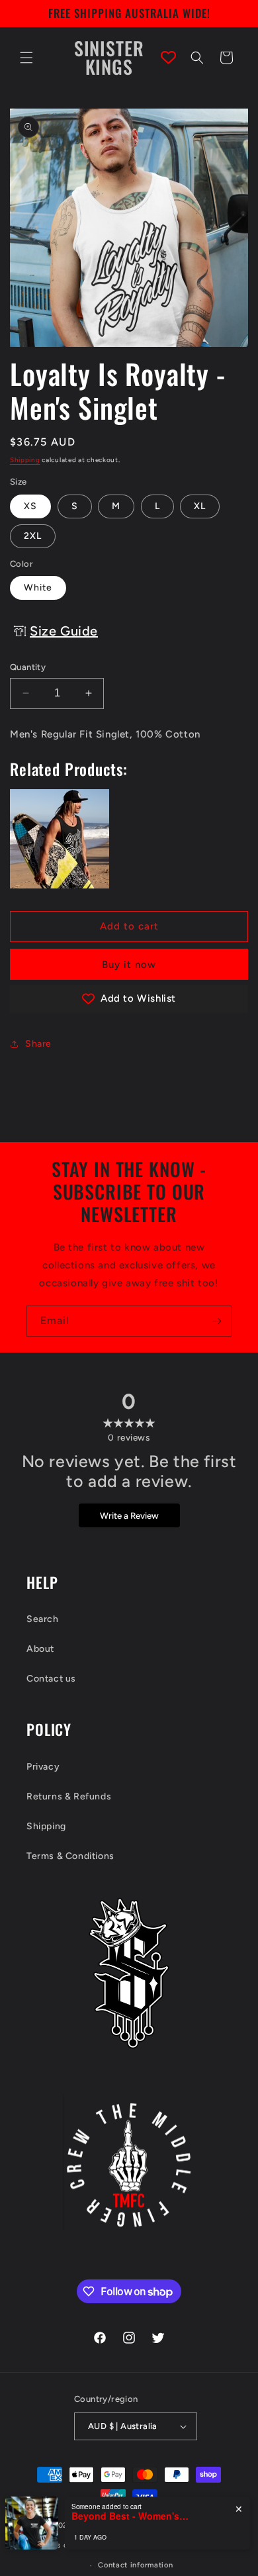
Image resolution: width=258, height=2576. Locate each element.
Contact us (51, 1679)
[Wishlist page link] (168, 57)
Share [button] (38, 1044)
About (40, 1649)
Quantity (28, 667)
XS (30, 506)
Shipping (25, 460)
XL (200, 506)
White (38, 588)
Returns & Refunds (69, 1796)
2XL (33, 536)
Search (43, 1619)
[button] (26, 58)
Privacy (43, 1767)
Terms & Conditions (70, 1856)
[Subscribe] (216, 1321)
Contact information (135, 2565)
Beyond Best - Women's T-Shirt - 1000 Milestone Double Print (131, 2516)
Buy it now (129, 965)
